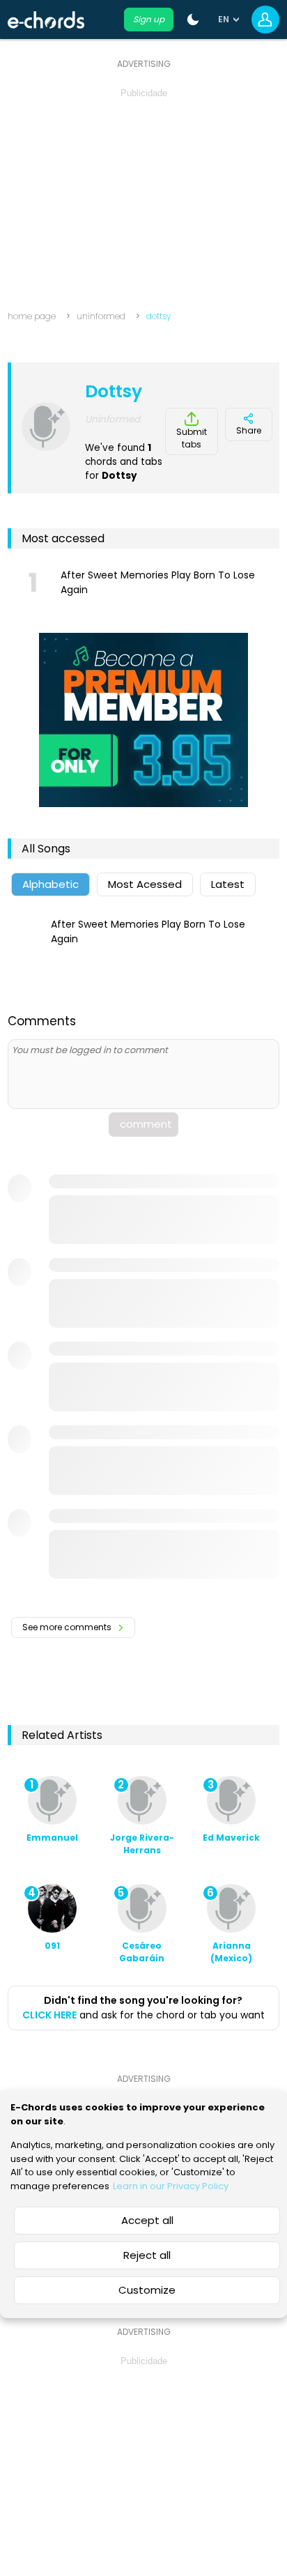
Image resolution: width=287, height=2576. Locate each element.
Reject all (147, 2255)
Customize (147, 2290)
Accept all (147, 2220)
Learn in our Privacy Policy (171, 2186)
